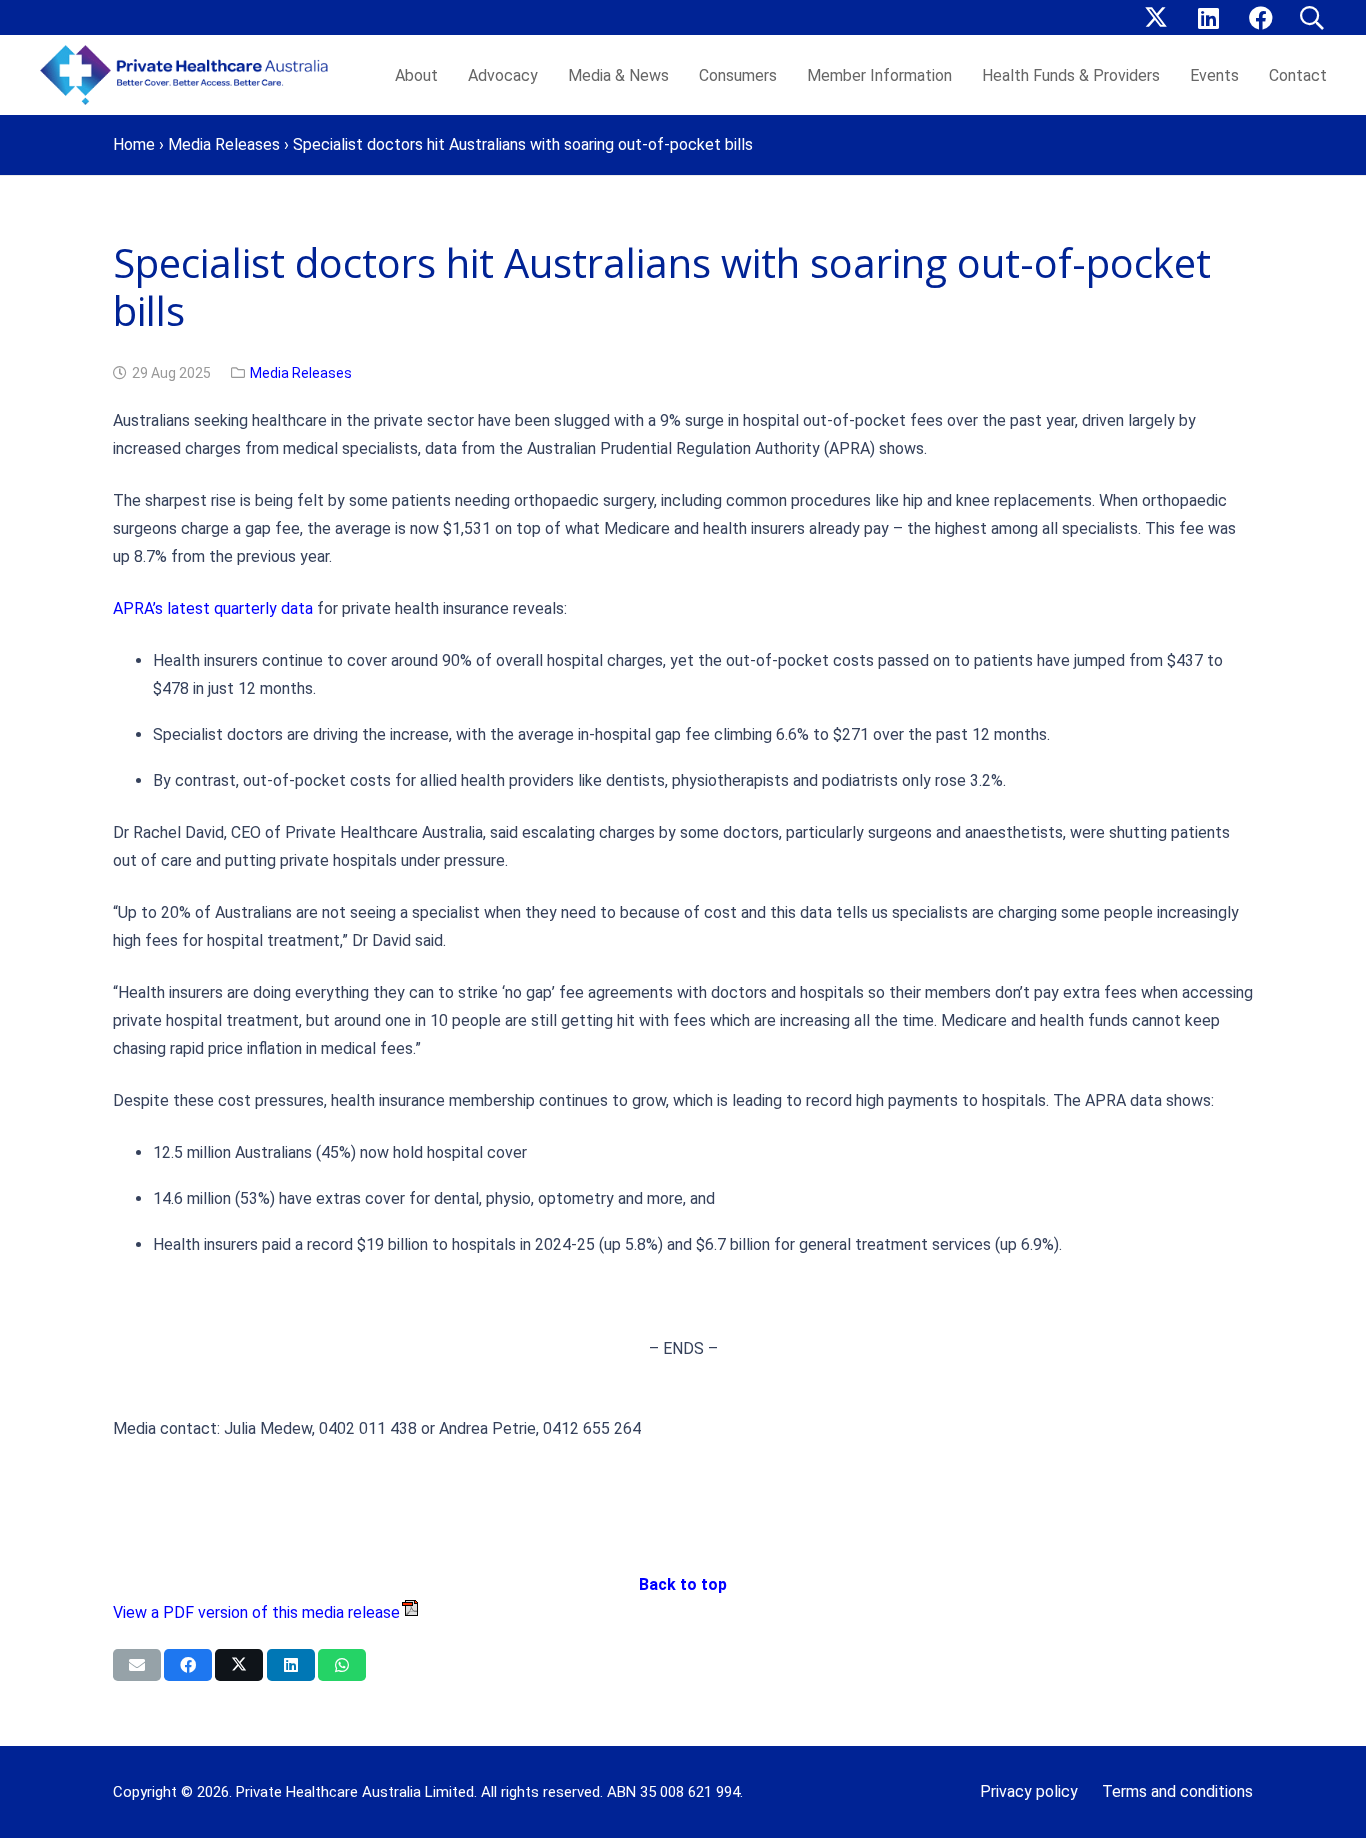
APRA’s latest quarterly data (213, 608)
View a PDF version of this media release (256, 1612)
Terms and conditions (1177, 1791)
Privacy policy (1029, 1791)
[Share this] (188, 1665)
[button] (1311, 18)
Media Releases (224, 144)
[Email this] (137, 1665)
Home (134, 144)
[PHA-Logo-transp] (190, 75)
